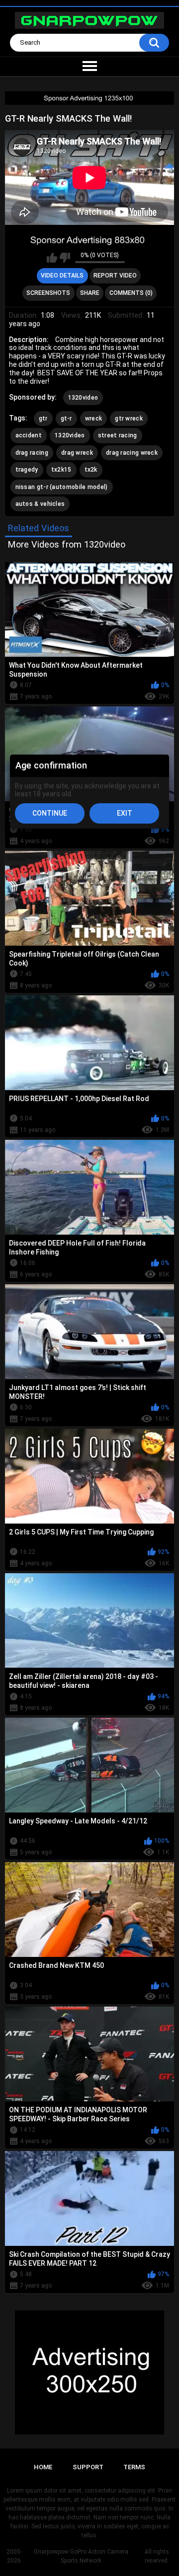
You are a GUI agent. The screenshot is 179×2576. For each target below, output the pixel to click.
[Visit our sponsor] (89, 98)
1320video (83, 398)
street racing (118, 435)
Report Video (115, 276)
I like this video (52, 258)
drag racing (32, 453)
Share (90, 293)
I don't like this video (65, 258)
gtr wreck (129, 418)
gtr (43, 418)
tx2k (91, 470)
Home (43, 2467)
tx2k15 (61, 470)
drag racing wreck (132, 453)
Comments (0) (131, 293)
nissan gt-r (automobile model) (62, 487)
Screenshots (48, 293)
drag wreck (77, 453)
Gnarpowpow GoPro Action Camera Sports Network (81, 2556)
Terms (134, 2467)
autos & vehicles (40, 504)
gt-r (66, 418)
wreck (94, 418)
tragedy (27, 470)
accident (29, 435)
